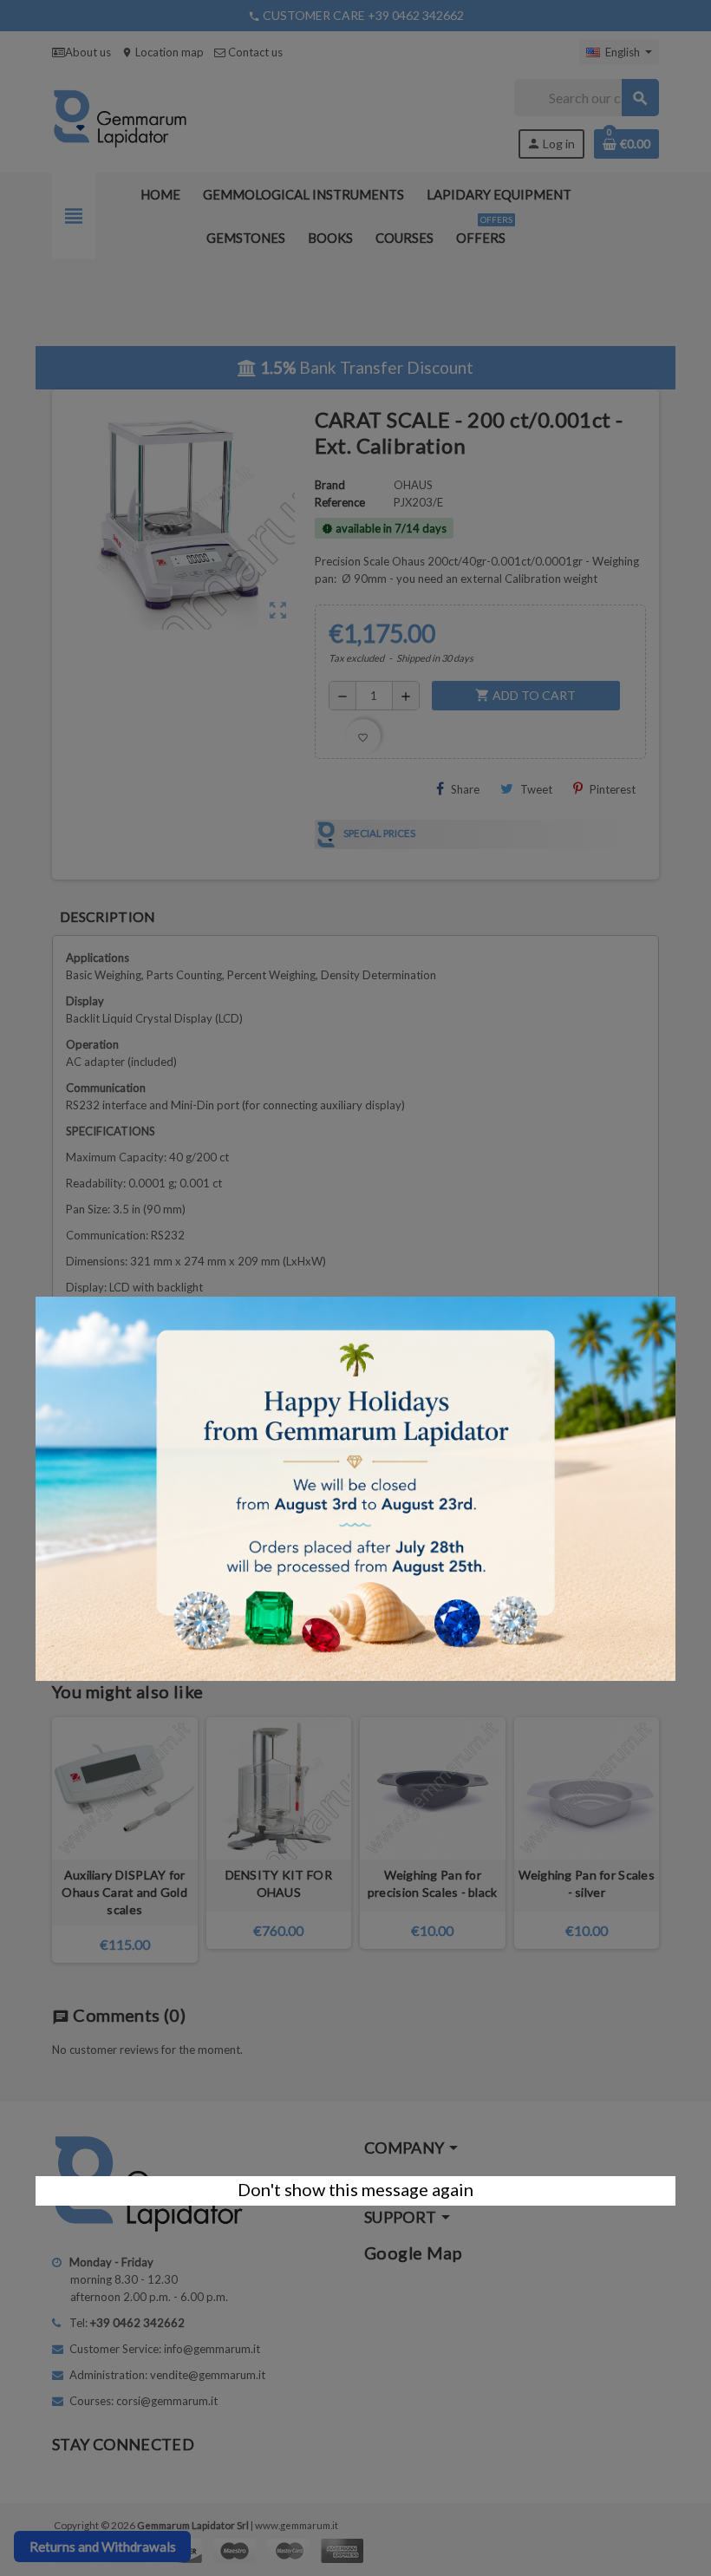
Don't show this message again (355, 2189)
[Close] (675, 1288)
